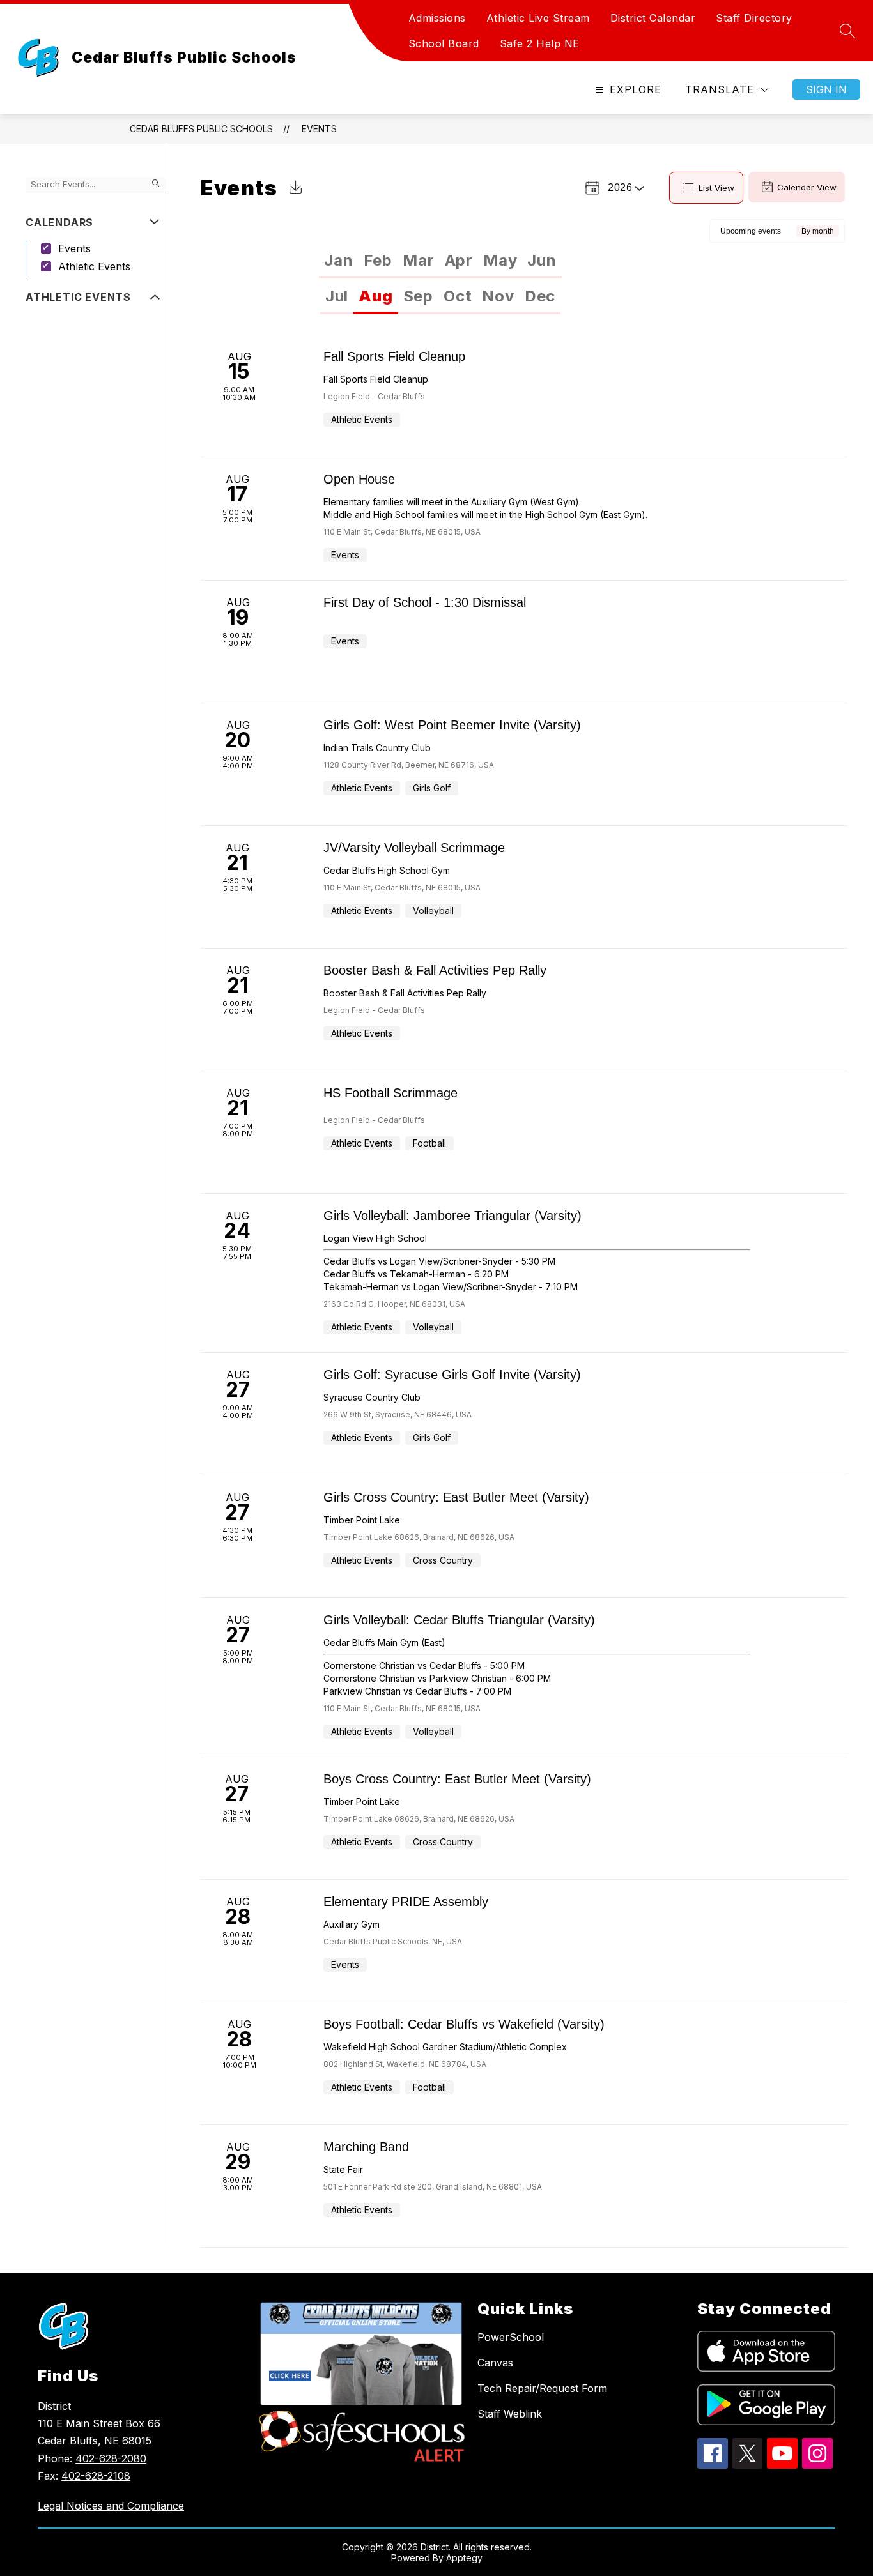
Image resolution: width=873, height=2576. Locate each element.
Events (319, 129)
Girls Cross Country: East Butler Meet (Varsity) (456, 1497)
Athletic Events (94, 266)
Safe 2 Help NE (540, 43)
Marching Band (366, 2147)
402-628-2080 (111, 2458)
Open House (359, 479)
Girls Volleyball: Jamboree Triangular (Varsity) (452, 1216)
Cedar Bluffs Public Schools (201, 129)
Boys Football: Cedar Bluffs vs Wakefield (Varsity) (464, 2024)
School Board (444, 43)
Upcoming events (751, 231)
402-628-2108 (96, 2476)
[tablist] (440, 261)
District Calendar (653, 18)
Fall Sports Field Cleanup (394, 356)
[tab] (338, 261)
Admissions (437, 18)
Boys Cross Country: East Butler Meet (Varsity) (457, 1779)
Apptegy (464, 2558)
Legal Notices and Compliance (111, 2506)
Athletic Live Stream (538, 18)
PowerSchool (511, 2337)
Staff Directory (754, 18)
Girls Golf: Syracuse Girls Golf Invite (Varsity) (452, 1375)
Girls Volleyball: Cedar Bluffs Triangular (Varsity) (459, 1620)
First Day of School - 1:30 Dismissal (425, 602)
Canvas (495, 2363)
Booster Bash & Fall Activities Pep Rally (435, 970)
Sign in (826, 89)
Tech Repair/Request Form (542, 2388)
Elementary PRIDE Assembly (406, 1902)
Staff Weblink (510, 2414)
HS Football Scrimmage (390, 1093)
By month (818, 231)
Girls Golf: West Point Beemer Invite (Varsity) (452, 725)
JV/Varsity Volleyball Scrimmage (414, 848)
